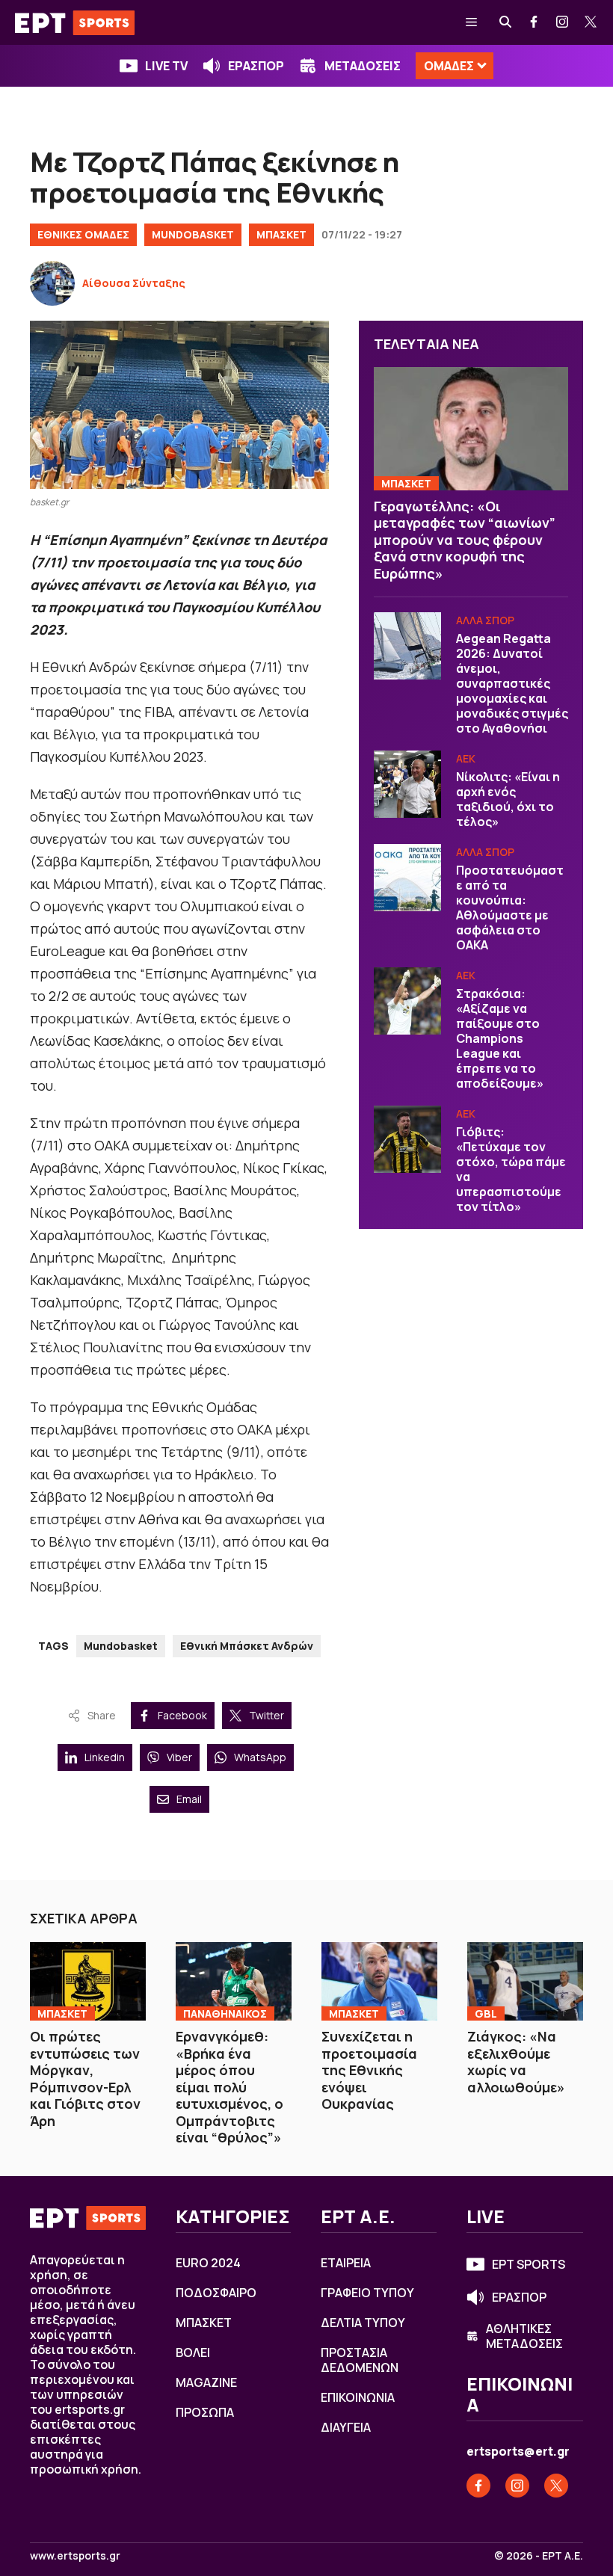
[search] (506, 22)
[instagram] (563, 22)
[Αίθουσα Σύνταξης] (52, 283)
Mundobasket (121, 1646)
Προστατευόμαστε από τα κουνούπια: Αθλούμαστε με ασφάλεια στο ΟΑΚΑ (510, 908)
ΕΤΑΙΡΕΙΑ (346, 2263)
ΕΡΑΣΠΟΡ (256, 66)
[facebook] (535, 22)
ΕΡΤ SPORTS (529, 2264)
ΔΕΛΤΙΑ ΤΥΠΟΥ (363, 2323)
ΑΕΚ (466, 758)
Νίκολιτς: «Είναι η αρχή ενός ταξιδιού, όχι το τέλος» (508, 799)
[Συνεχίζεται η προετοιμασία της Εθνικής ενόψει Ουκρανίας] (379, 1981)
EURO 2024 (208, 2263)
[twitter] (591, 22)
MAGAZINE (206, 2382)
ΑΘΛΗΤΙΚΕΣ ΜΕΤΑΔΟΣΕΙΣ (524, 2336)
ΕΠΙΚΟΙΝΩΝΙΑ (358, 2397)
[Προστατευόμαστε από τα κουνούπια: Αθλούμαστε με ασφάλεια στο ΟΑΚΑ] (407, 878)
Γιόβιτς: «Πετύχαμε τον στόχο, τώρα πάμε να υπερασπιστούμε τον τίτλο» (511, 1169)
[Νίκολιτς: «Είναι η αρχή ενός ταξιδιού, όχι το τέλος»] (407, 784)
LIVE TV (166, 66)
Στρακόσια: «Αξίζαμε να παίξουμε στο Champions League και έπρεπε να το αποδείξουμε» (500, 1038)
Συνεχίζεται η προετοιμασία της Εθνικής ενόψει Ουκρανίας (369, 2070)
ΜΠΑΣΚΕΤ (281, 234)
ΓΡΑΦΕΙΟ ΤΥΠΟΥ (367, 2293)
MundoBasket (193, 234)
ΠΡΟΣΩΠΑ (205, 2412)
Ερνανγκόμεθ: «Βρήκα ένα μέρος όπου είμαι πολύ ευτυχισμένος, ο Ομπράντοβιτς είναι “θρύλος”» (230, 2087)
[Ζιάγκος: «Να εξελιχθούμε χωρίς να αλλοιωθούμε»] (525, 1981)
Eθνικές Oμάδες (83, 234)
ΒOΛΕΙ (193, 2352)
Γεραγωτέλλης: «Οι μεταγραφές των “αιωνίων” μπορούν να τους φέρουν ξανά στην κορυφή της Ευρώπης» (465, 540)
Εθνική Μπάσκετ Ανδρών (247, 1646)
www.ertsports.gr (75, 2556)
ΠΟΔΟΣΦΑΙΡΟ (216, 2293)
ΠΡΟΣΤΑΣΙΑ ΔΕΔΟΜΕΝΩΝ (360, 2360)
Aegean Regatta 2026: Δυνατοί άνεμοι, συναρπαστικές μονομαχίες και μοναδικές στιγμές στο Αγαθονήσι (512, 683)
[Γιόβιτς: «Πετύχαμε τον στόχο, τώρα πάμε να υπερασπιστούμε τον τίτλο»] (407, 1139)
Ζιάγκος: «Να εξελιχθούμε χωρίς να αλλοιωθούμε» (516, 2062)
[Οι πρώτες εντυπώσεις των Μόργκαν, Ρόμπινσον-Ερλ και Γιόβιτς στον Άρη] (88, 1981)
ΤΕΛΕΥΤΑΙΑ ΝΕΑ (426, 344)
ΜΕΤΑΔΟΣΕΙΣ (363, 66)
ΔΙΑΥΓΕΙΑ (346, 2427)
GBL (486, 2013)
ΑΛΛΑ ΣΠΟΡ (485, 620)
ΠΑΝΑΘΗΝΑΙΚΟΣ (225, 2013)
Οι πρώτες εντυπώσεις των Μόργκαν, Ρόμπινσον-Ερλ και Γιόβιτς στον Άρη (85, 2079)
